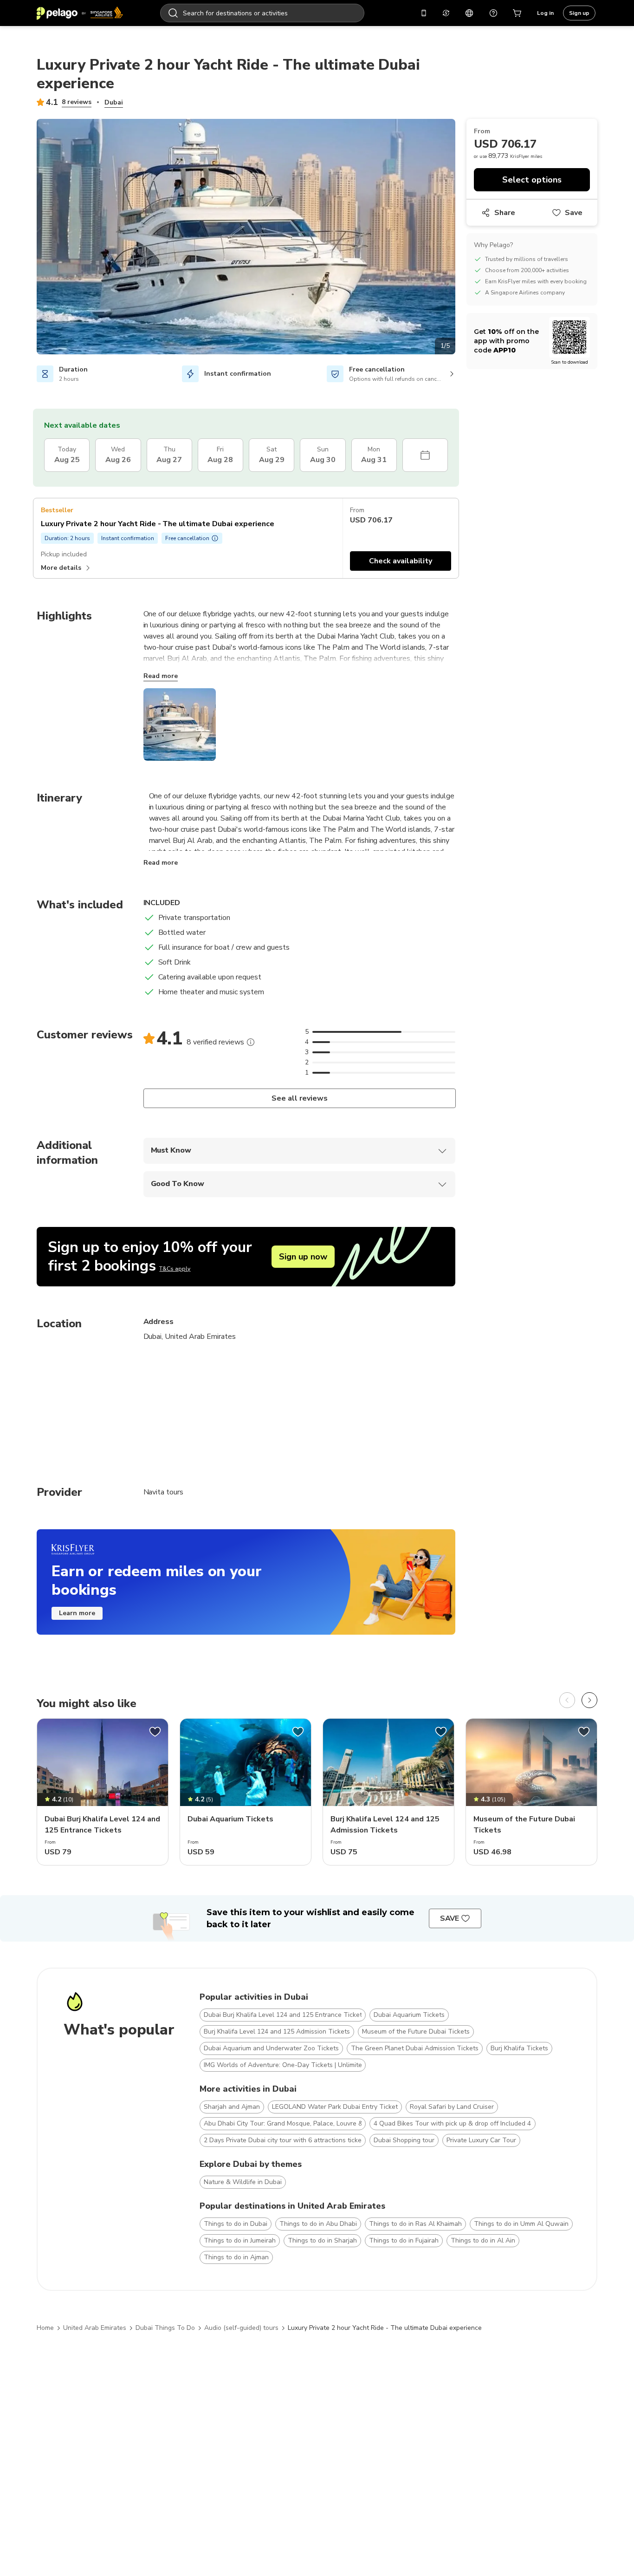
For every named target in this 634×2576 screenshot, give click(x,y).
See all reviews (299, 1098)
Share (505, 213)
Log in (545, 13)
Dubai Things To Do (165, 2328)
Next (462, 238)
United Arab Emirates (95, 2328)
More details (61, 568)
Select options (532, 180)
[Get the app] (424, 13)
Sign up (579, 13)
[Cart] (518, 13)
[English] (469, 13)
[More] (251, 1042)
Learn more (77, 1613)
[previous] (567, 1700)
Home (45, 2328)
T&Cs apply (175, 1269)
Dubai (114, 102)
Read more (161, 676)
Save (574, 213)
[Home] (80, 13)
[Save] (155, 1732)
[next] (589, 1700)
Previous (30, 238)
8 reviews (77, 102)
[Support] (493, 13)
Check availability (401, 561)
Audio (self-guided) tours (241, 2328)
